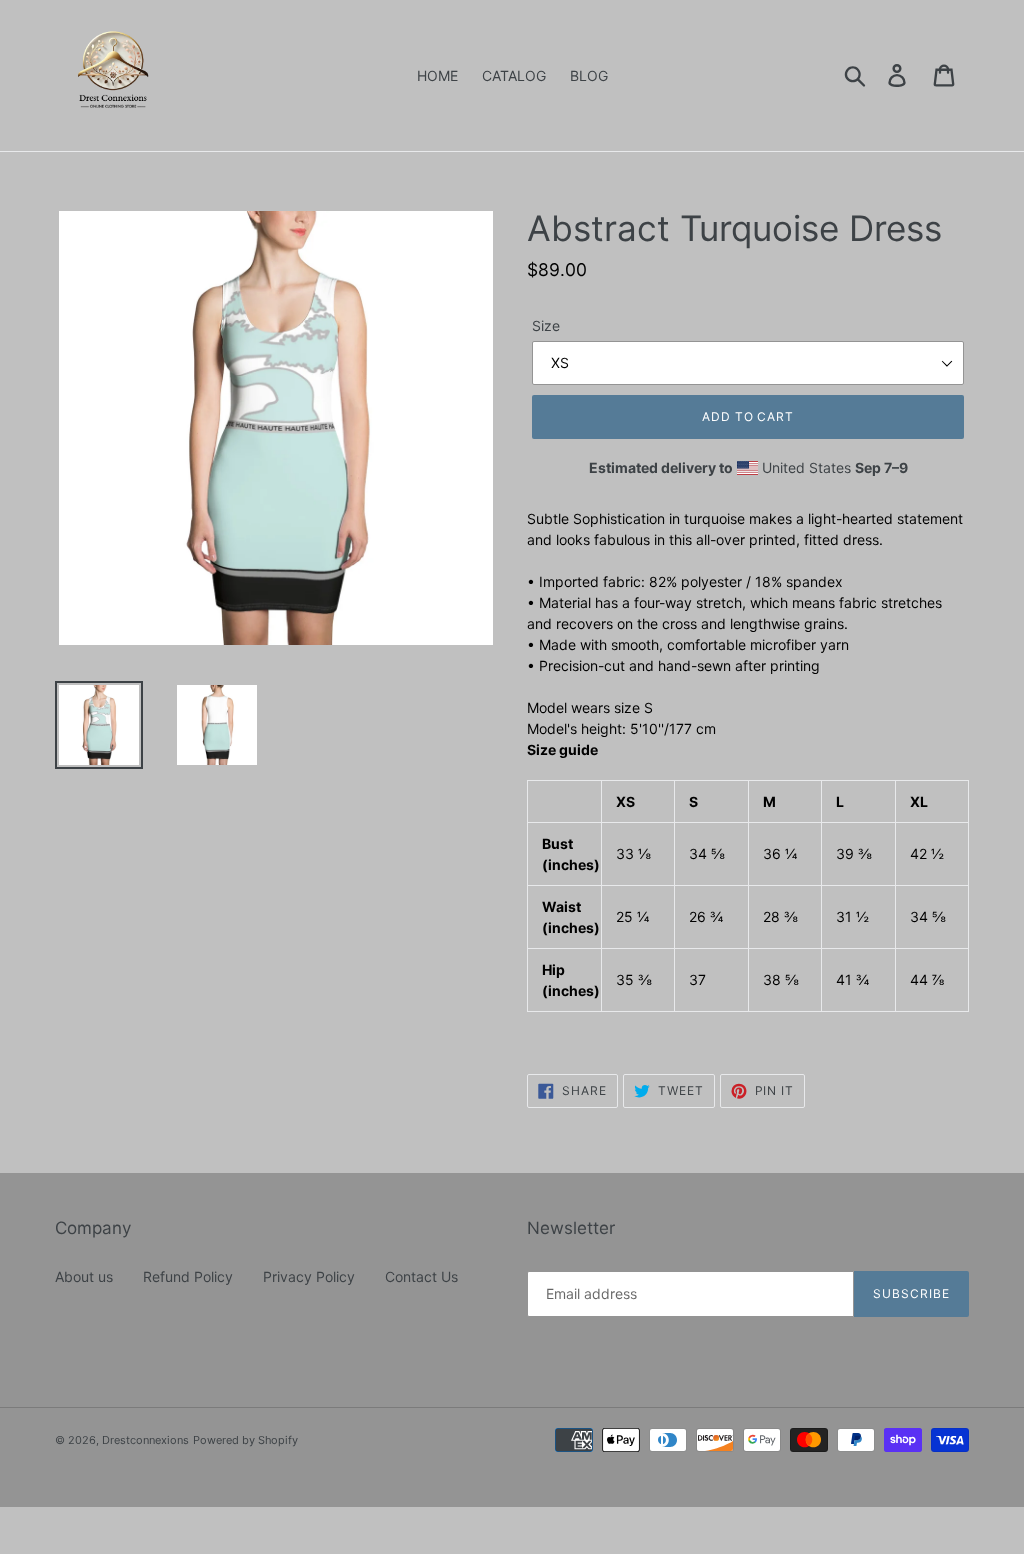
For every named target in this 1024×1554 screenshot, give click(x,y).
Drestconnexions (145, 1440)
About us (84, 1276)
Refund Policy (188, 1276)
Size (546, 325)
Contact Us (421, 1276)
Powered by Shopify (245, 1440)
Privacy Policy (309, 1276)
